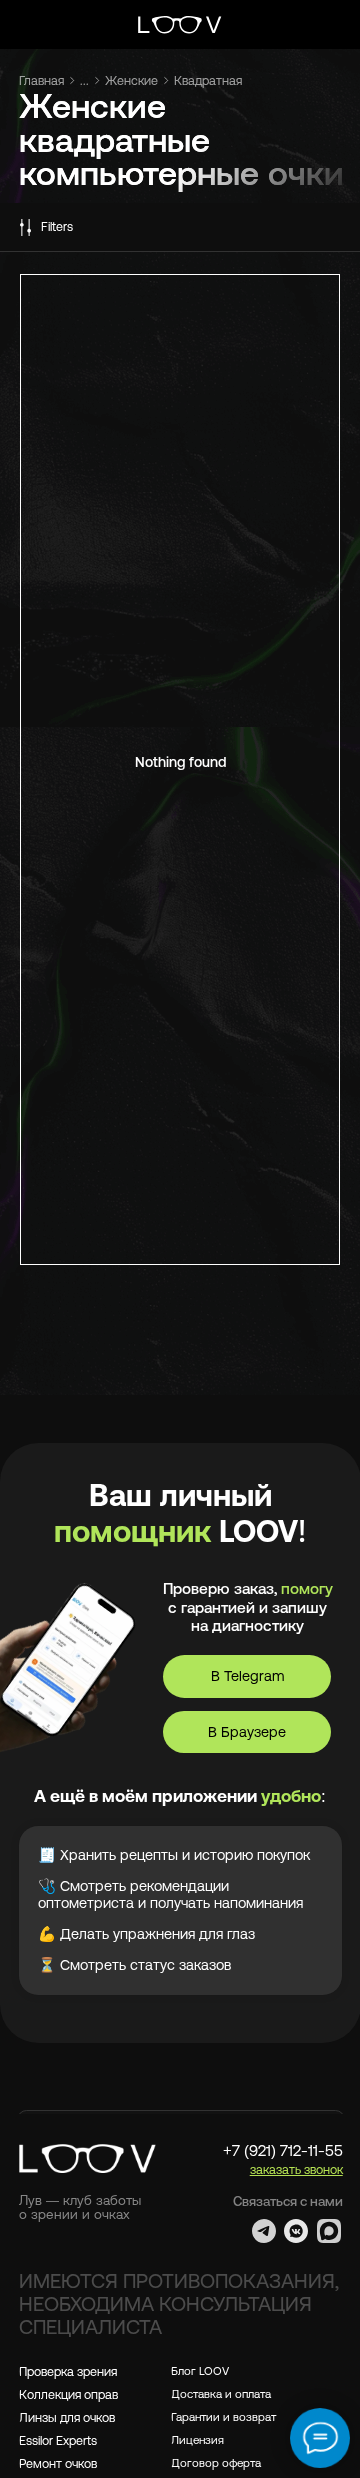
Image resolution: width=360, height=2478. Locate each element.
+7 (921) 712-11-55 (283, 2150)
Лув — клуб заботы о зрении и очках (80, 2207)
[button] (296, 2169)
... (84, 80)
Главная (41, 80)
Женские (131, 80)
